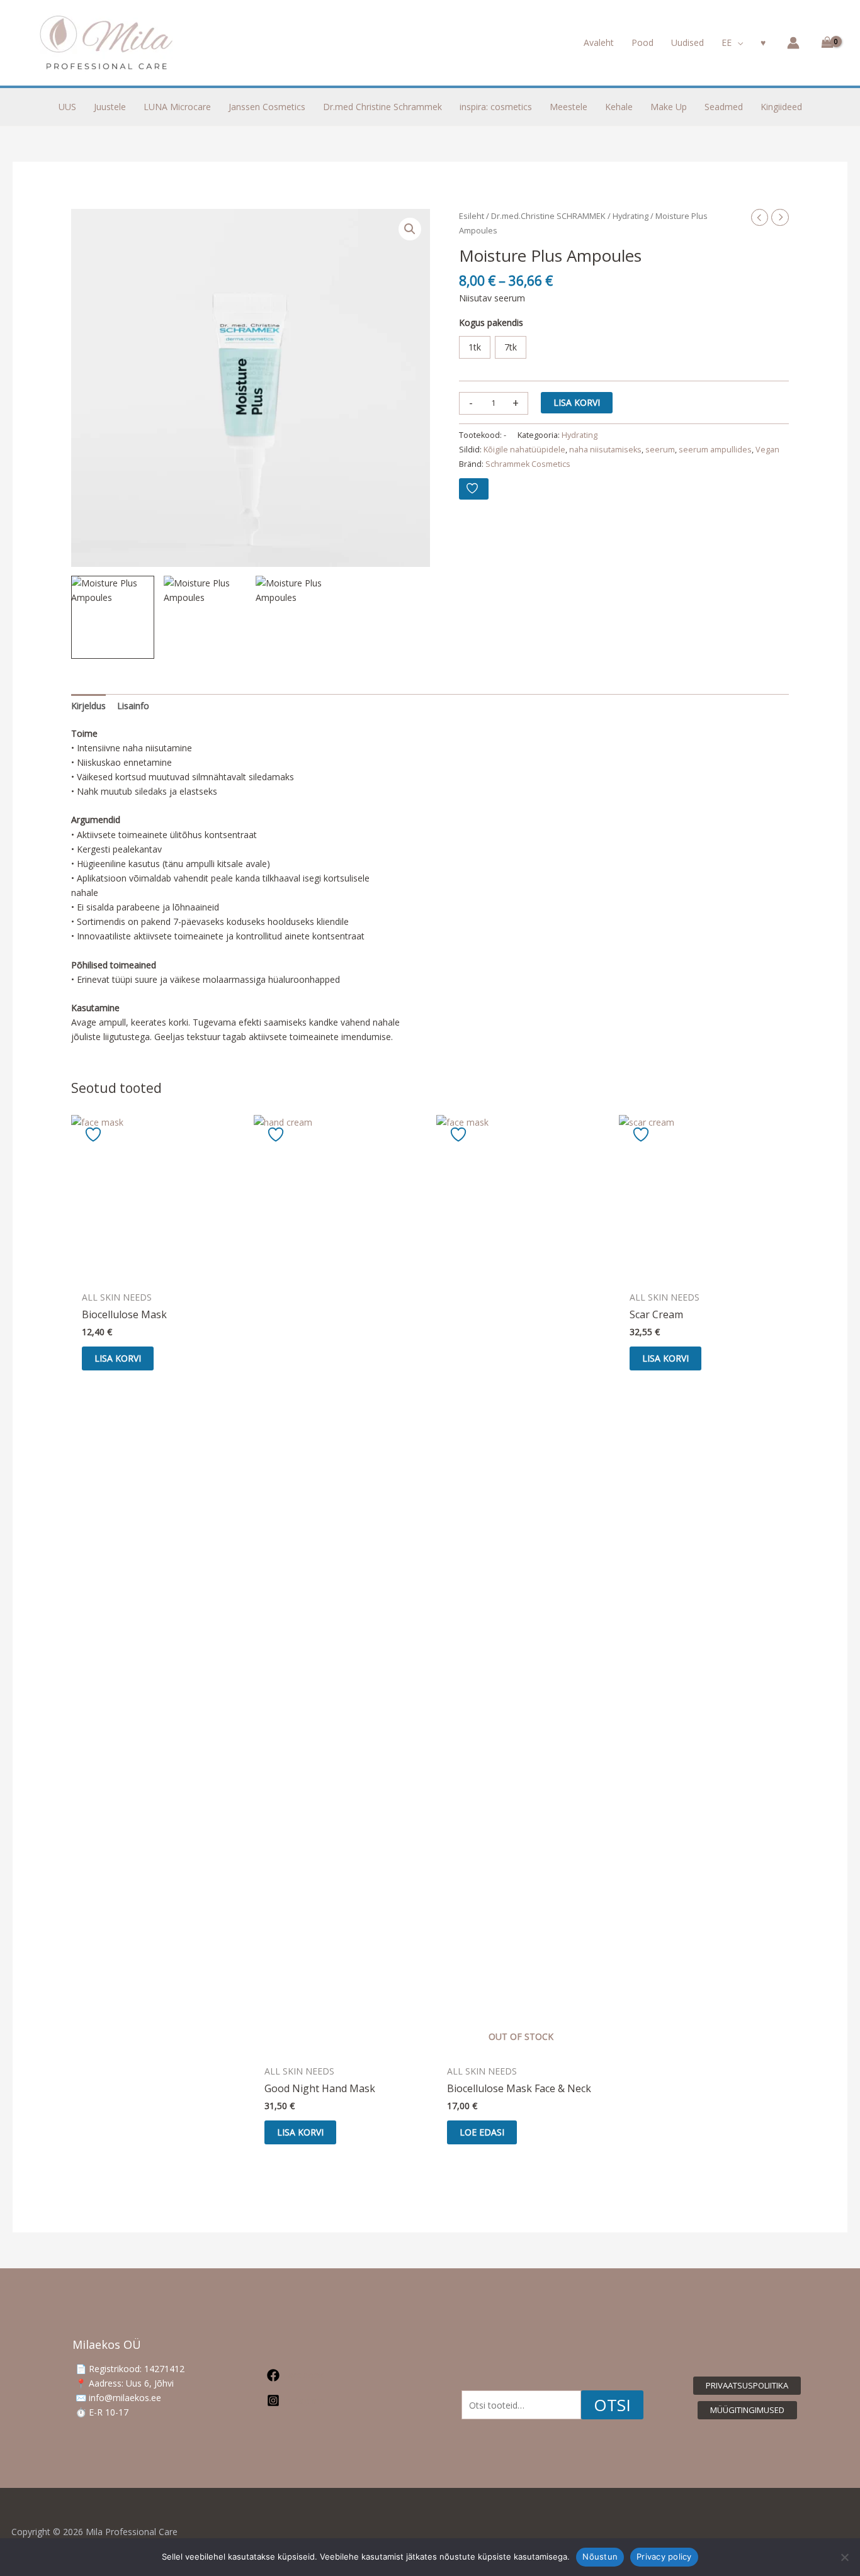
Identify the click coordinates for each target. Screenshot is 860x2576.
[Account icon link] (793, 43)
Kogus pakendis (491, 322)
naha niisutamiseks (605, 450)
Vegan (767, 450)
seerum (660, 450)
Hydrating (631, 216)
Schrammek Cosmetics (528, 464)
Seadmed (724, 107)
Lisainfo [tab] (133, 706)
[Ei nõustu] (844, 2557)
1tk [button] (475, 347)
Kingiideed (781, 107)
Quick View (156, 1274)
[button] (737, 43)
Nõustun (600, 2556)
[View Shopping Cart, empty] (825, 43)
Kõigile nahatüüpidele (524, 450)
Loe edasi (482, 2132)
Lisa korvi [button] (118, 1358)
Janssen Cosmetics (267, 107)
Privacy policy (664, 2556)
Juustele (110, 107)
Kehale (619, 107)
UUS (67, 107)
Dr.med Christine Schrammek (382, 107)
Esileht (472, 216)
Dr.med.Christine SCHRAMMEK (548, 216)
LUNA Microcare (177, 107)
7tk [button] (511, 347)
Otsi (612, 2405)
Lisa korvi (577, 402)
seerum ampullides (715, 450)
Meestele (569, 107)
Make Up (669, 107)
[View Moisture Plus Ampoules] (112, 617)
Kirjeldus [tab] (88, 706)
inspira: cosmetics (496, 107)
